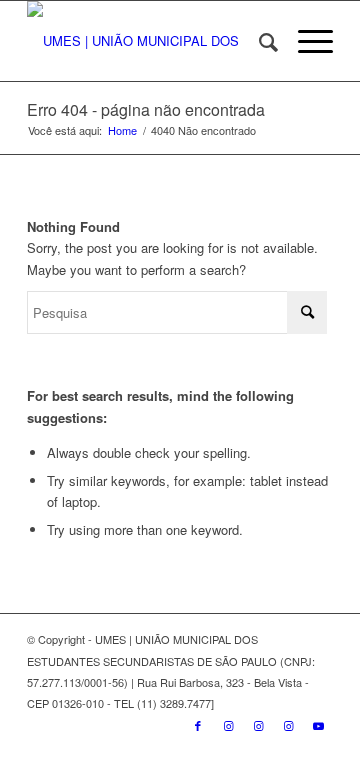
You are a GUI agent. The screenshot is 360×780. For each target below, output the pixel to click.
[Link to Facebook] (198, 725)
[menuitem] (258, 41)
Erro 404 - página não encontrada (146, 109)
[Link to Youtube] (318, 725)
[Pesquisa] (258, 41)
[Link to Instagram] (228, 725)
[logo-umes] (149, 41)
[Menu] (305, 41)
